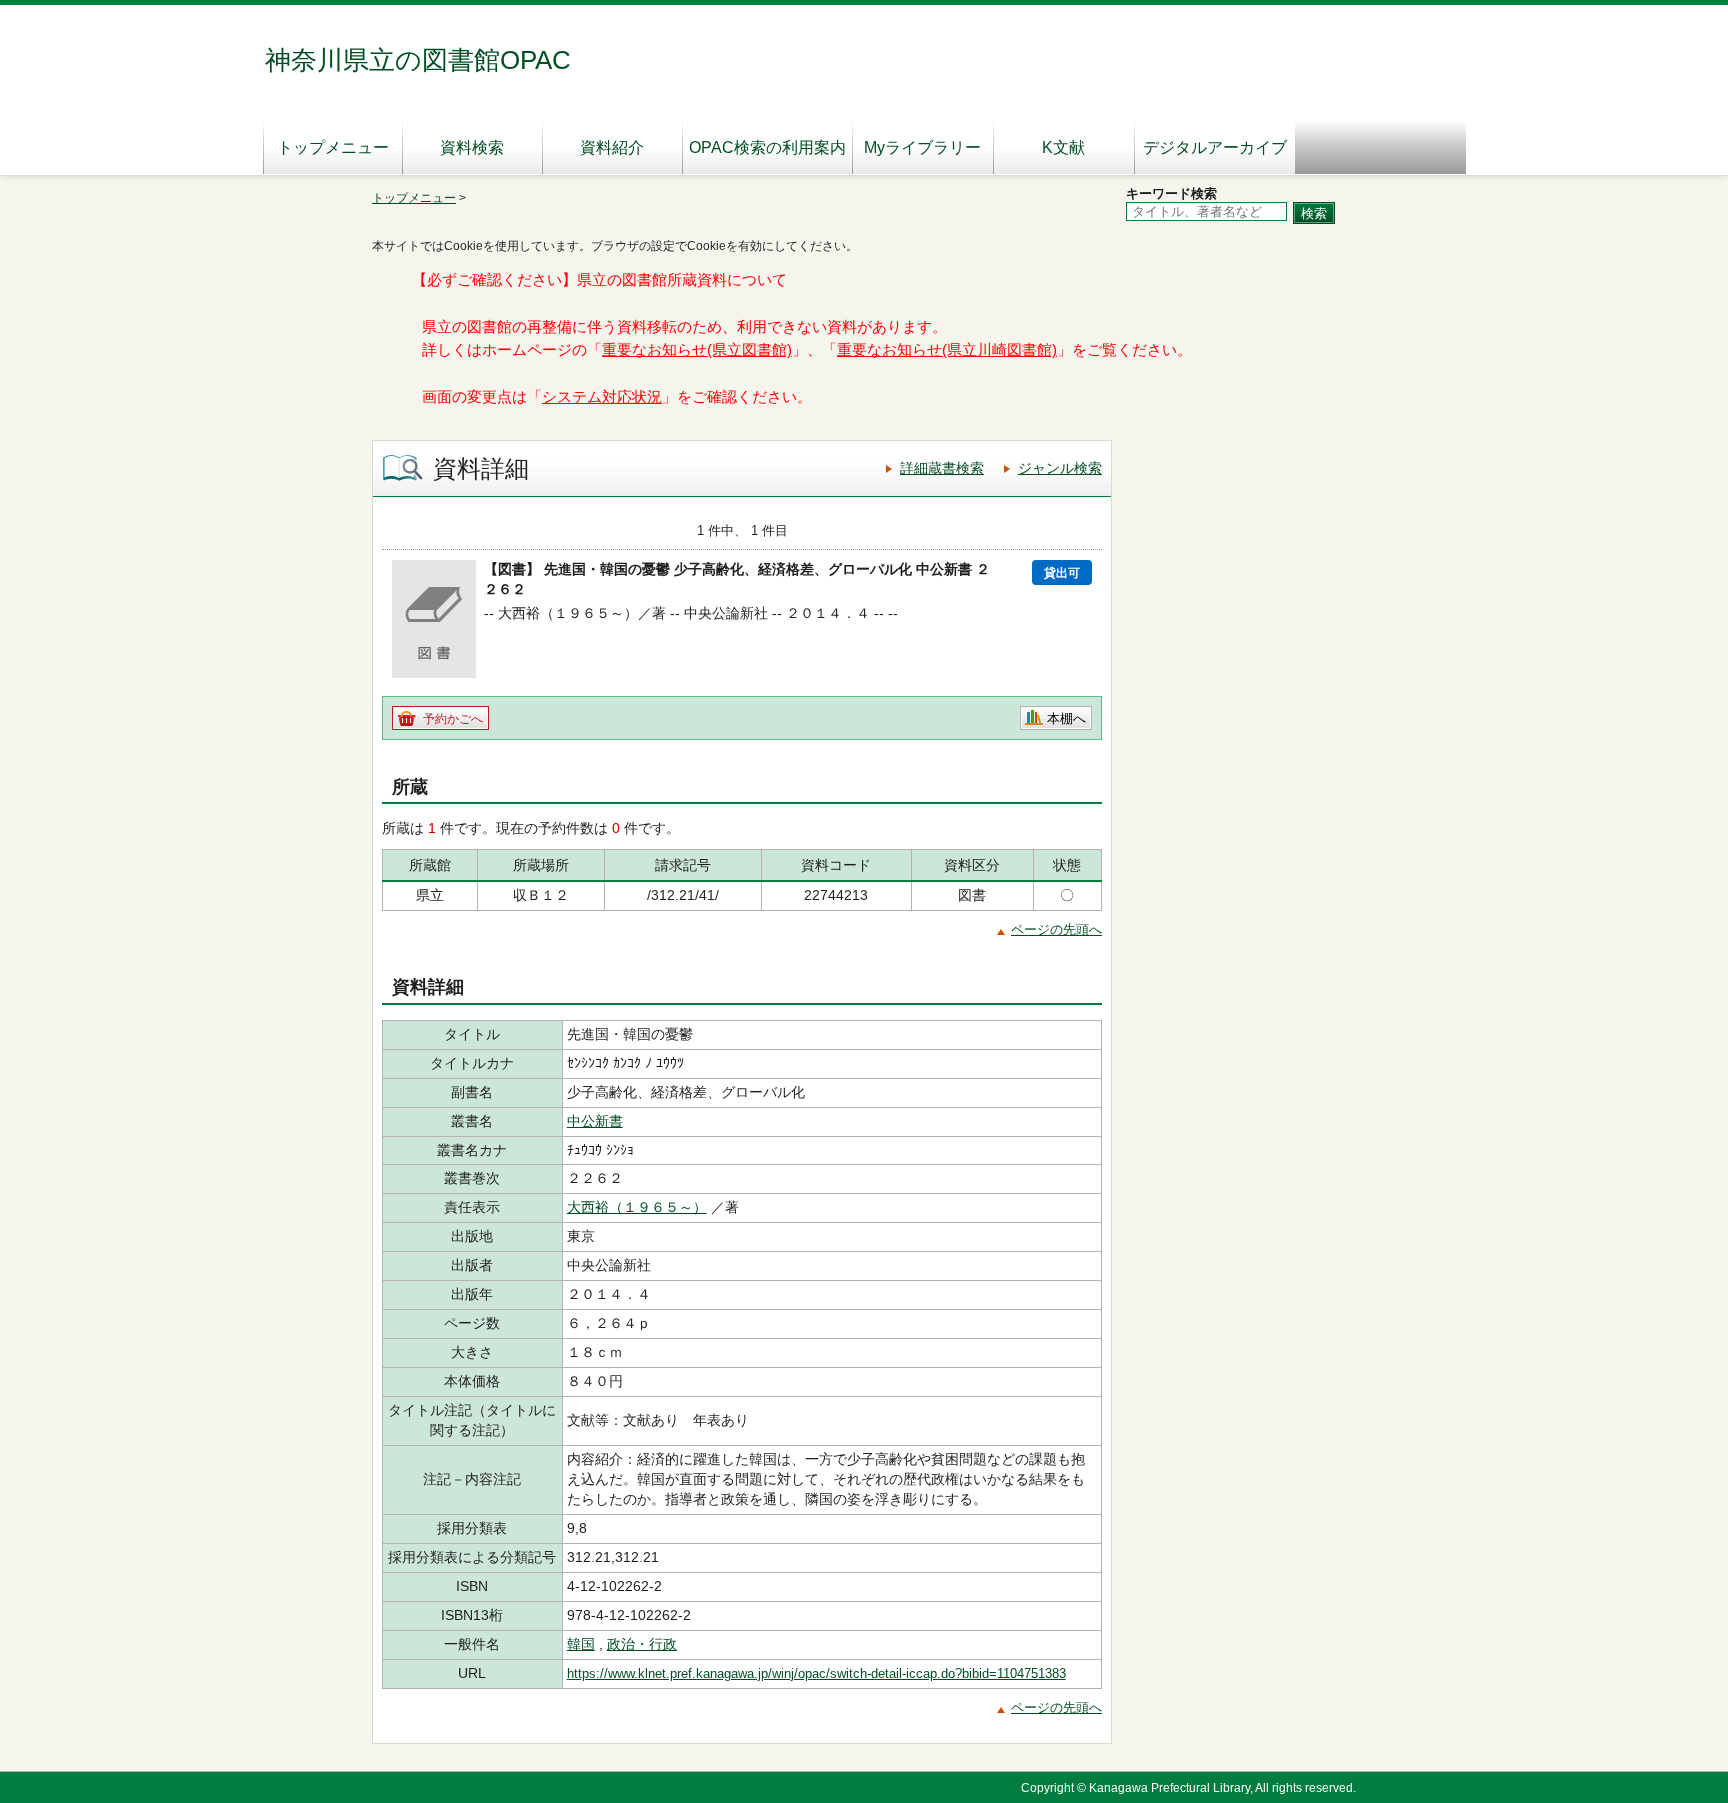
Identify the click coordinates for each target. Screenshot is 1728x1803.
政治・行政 (642, 1644)
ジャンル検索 (1060, 468)
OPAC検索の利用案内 (767, 147)
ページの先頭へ (1056, 929)
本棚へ (1066, 718)
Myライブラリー (922, 147)
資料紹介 (612, 147)
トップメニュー (333, 147)
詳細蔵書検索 (942, 468)
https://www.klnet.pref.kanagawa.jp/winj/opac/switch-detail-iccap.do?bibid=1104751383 (816, 1673)
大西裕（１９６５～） (637, 1207)
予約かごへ (453, 719)
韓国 (581, 1644)
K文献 (1063, 147)
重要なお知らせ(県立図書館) (697, 350)
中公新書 (595, 1121)
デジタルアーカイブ (1215, 147)
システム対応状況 (602, 397)
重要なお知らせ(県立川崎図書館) (947, 350)
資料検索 (472, 147)
